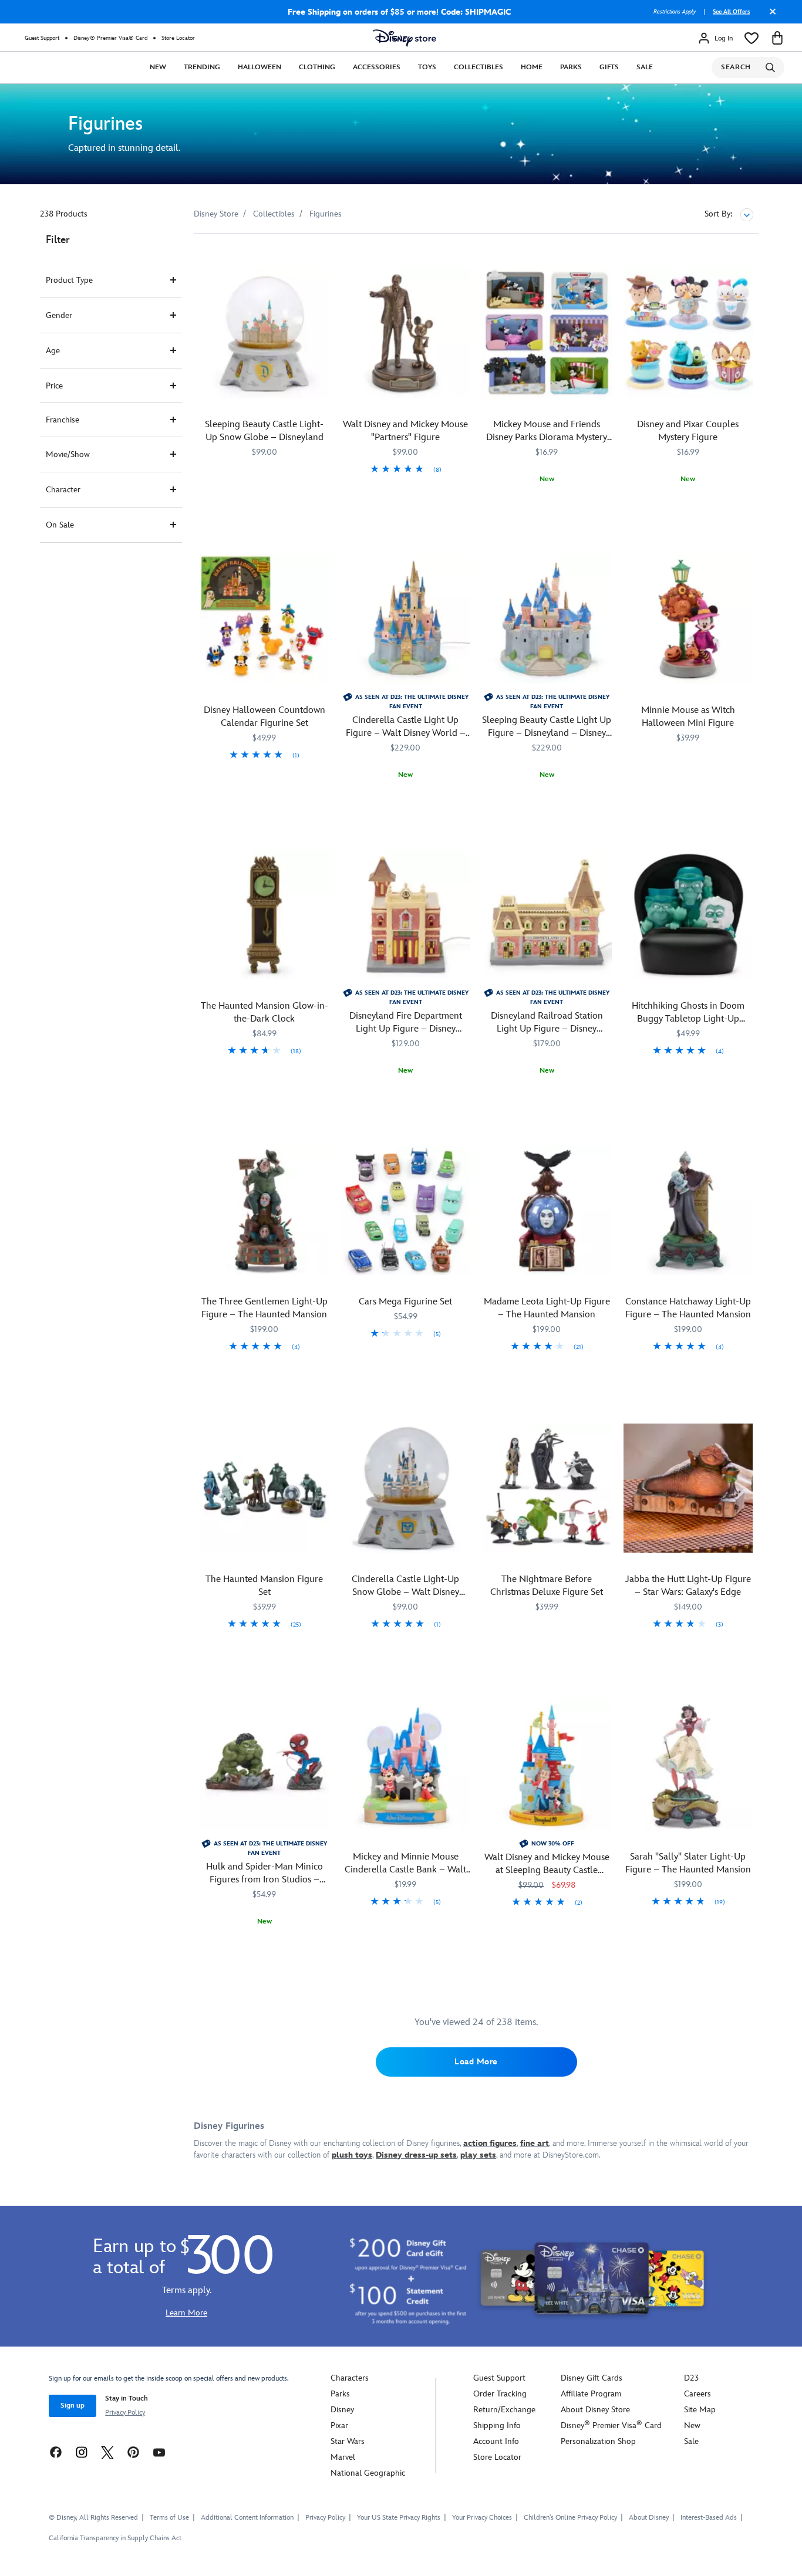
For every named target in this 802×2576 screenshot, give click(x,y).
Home (532, 67)
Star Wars (348, 2441)
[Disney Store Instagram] (82, 2452)
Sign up (73, 2406)
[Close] (770, 16)
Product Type (69, 280)
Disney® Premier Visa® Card (110, 38)
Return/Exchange (504, 2410)
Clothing (317, 67)
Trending (202, 67)
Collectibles (478, 67)
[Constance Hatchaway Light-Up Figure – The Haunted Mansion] (688, 1211)
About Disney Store (595, 2410)
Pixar (339, 2425)
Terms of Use (169, 2518)
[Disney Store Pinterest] (133, 2452)
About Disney (649, 2518)
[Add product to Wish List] (322, 258)
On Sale (60, 525)
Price (54, 386)
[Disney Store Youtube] (159, 2452)
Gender (59, 315)
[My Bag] (777, 38)
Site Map (700, 2410)
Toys (427, 67)
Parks (571, 67)
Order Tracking (500, 2394)
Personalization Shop (598, 2441)
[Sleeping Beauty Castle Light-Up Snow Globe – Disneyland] (264, 334)
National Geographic (368, 2473)
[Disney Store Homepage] (405, 38)
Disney (342, 2410)
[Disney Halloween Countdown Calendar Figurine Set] (264, 619)
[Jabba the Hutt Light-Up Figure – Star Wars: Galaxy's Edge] (688, 1488)
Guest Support (42, 38)
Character (63, 490)
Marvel (343, 2457)
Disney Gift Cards (592, 2378)
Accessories (377, 67)
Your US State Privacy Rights (399, 2518)
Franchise (63, 420)
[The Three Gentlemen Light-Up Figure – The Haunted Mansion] (264, 1211)
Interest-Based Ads (709, 2518)
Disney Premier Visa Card (611, 2425)
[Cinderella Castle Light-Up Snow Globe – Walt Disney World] (406, 1488)
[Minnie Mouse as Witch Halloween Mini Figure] (688, 619)
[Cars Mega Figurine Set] (406, 1211)
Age (53, 351)
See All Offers (731, 12)
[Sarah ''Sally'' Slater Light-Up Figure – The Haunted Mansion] (688, 1766)
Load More (476, 2062)
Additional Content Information (247, 2518)
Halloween (260, 67)
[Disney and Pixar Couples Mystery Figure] (688, 334)
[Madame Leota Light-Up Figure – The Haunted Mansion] (547, 1211)
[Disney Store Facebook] (56, 2452)
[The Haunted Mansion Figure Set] (264, 1488)
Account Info (496, 2441)
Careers (697, 2394)
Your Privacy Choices (482, 2518)
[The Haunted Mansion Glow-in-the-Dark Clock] (264, 915)
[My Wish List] (752, 38)
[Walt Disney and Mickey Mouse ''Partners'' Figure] (406, 334)
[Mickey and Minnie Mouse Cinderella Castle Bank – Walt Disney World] (406, 1766)
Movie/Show (68, 454)
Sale (645, 67)
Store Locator (178, 38)
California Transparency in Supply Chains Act (115, 2538)
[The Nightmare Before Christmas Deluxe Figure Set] (547, 1488)
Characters (350, 2378)
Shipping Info (497, 2425)
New (158, 67)
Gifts (609, 67)
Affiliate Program (591, 2394)
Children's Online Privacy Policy (570, 2518)
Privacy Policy (125, 2413)
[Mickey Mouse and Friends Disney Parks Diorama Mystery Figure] (547, 334)
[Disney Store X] (107, 2452)
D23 (691, 2378)
